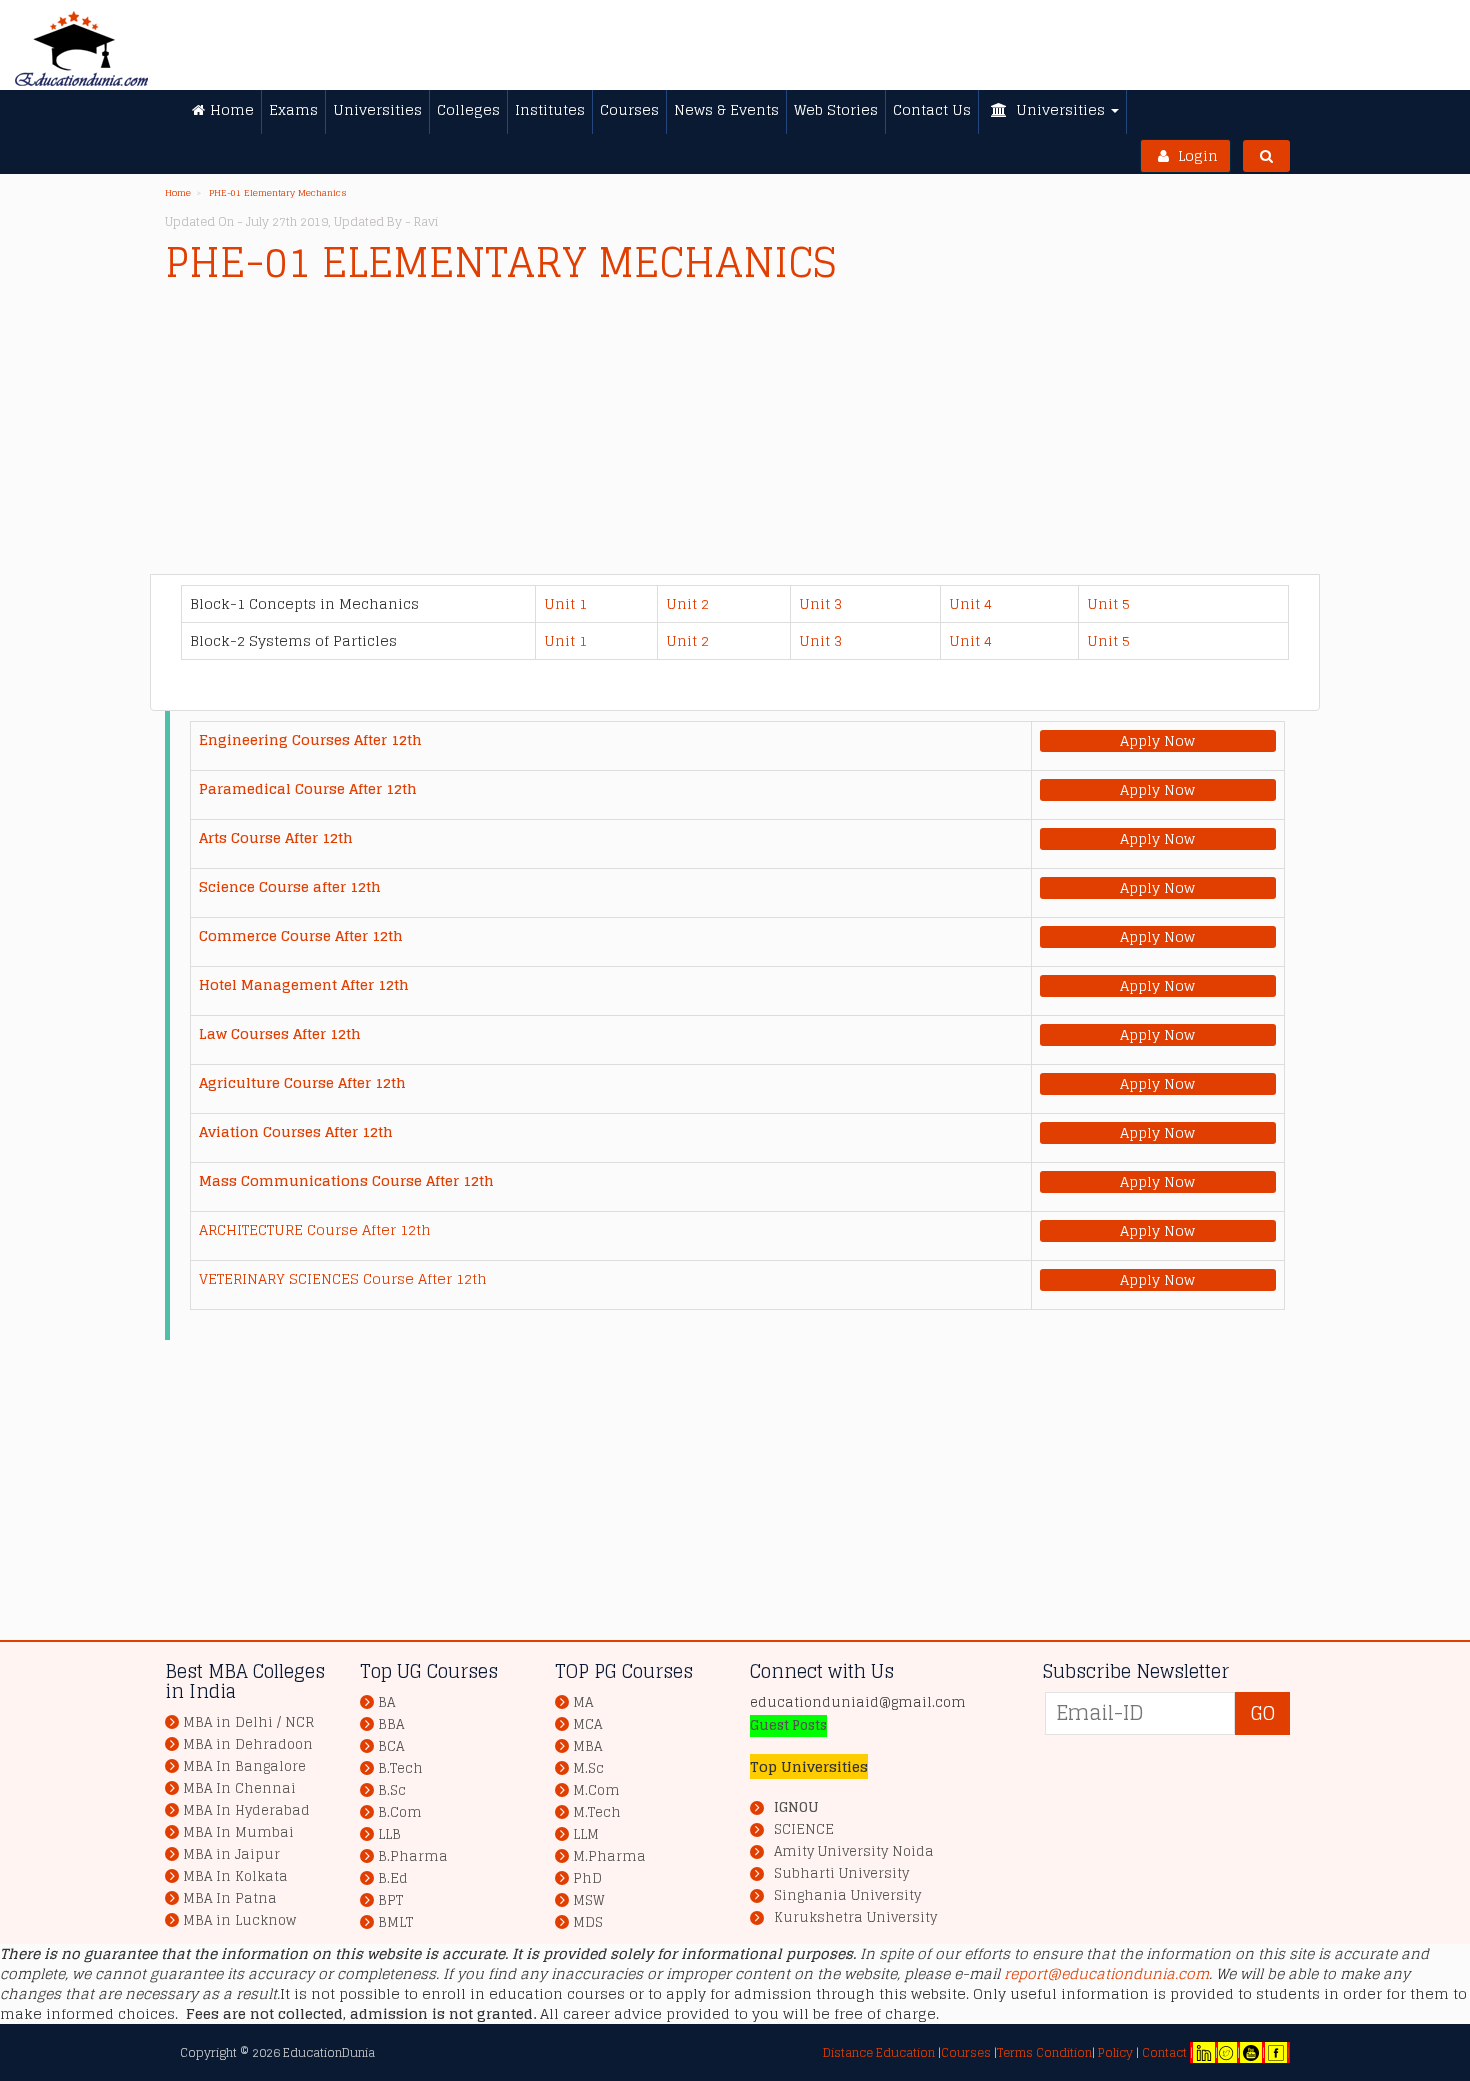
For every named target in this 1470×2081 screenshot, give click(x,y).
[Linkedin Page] (1204, 2052)
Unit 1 (565, 603)
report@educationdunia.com (1106, 1973)
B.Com (400, 1812)
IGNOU (796, 1807)
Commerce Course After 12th (301, 935)
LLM (586, 1834)
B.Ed (393, 1878)
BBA (391, 1724)
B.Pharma (413, 1856)
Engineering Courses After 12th (310, 739)
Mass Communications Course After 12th (346, 1180)
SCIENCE (804, 1830)
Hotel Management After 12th (304, 984)
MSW (589, 1900)
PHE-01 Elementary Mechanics (278, 193)
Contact (1164, 2052)
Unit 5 (1108, 603)
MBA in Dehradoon (248, 1744)
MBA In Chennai (239, 1788)
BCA (391, 1746)
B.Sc (392, 1790)
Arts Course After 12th (276, 837)
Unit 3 (820, 603)
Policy (1114, 2052)
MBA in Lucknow (239, 1920)
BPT (390, 1900)
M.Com (596, 1790)
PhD (587, 1878)
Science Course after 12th (290, 886)
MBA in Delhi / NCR (248, 1722)
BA (386, 1702)
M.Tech (597, 1812)
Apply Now (1157, 741)
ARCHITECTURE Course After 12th (315, 1229)
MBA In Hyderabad (246, 1810)
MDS (588, 1922)
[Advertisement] (735, 434)
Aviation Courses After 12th (296, 1131)
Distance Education (879, 2052)
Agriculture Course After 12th (302, 1082)
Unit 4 (970, 603)
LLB (389, 1834)
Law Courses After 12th (280, 1033)
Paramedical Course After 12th (308, 788)
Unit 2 (687, 603)
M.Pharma (609, 1856)
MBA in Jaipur (231, 1854)
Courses (966, 2052)
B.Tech (400, 1768)
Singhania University (847, 1896)
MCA (587, 1724)
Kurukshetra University (855, 1918)
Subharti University (841, 1874)
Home (178, 193)
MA (583, 1702)
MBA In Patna (230, 1898)
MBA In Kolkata (235, 1876)
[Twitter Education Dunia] (1226, 2052)
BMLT (395, 1922)
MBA (587, 1746)
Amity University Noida (854, 1852)
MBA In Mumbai (238, 1832)
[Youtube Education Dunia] (1251, 2052)
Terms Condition (1044, 2052)
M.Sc (588, 1768)
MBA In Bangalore (244, 1766)
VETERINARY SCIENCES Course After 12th (343, 1278)
